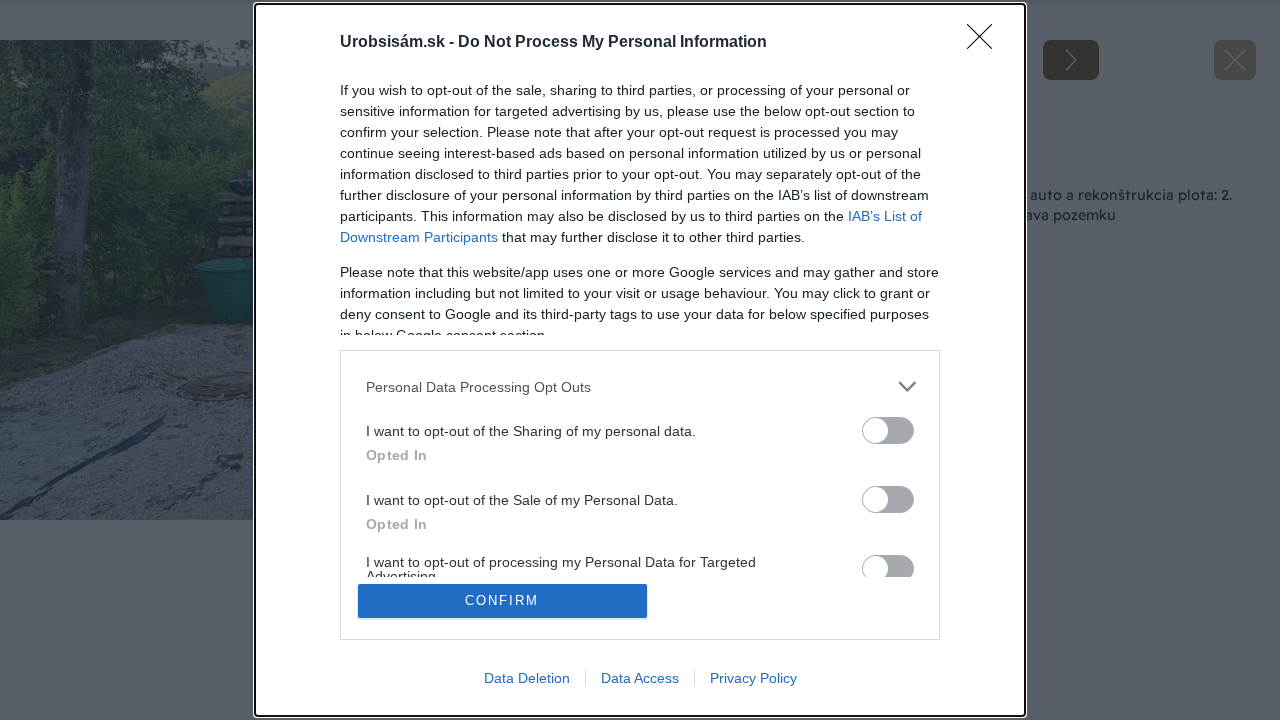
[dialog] (640, 360)
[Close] (986, 43)
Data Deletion (527, 678)
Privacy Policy (753, 678)
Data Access (640, 678)
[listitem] (640, 386)
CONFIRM (502, 600)
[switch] (888, 430)
